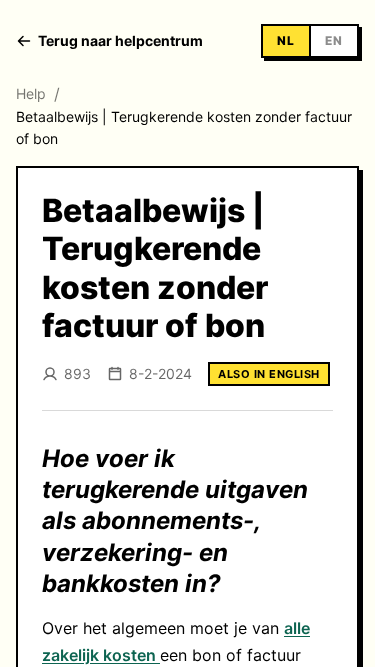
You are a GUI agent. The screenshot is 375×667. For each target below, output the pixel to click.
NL (286, 40)
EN (334, 40)
